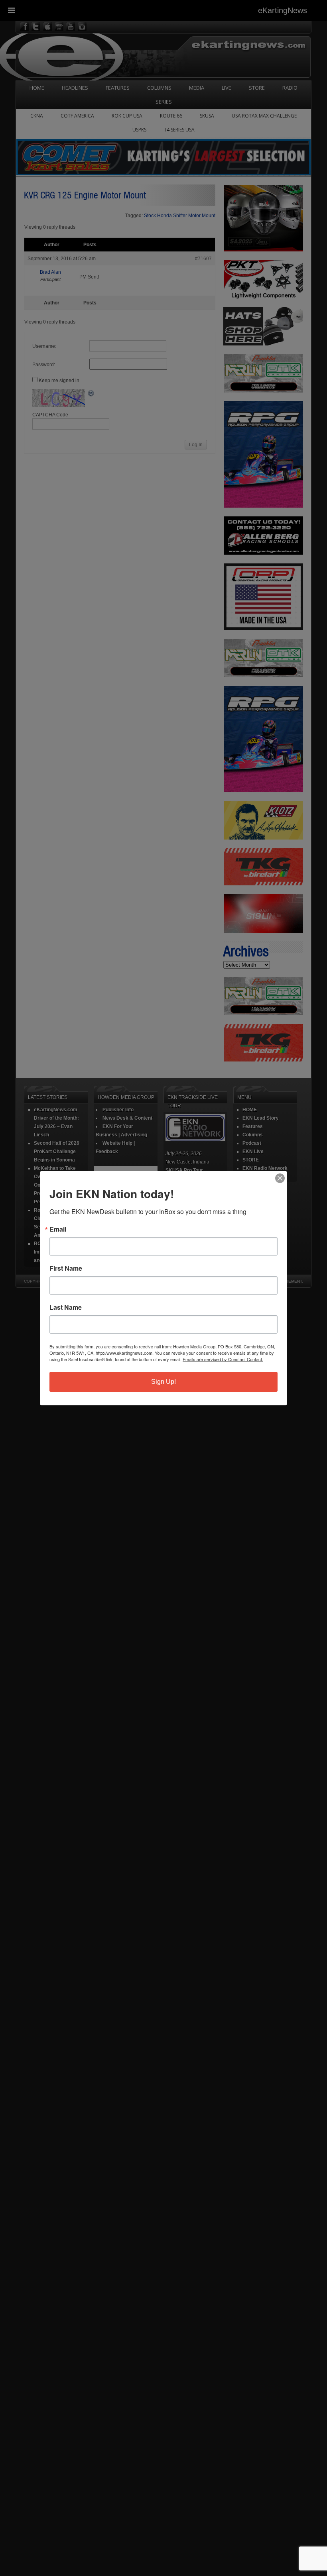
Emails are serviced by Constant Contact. (223, 1359)
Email (58, 1229)
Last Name (66, 1307)
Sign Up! (163, 1382)
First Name (66, 1268)
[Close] (280, 1178)
